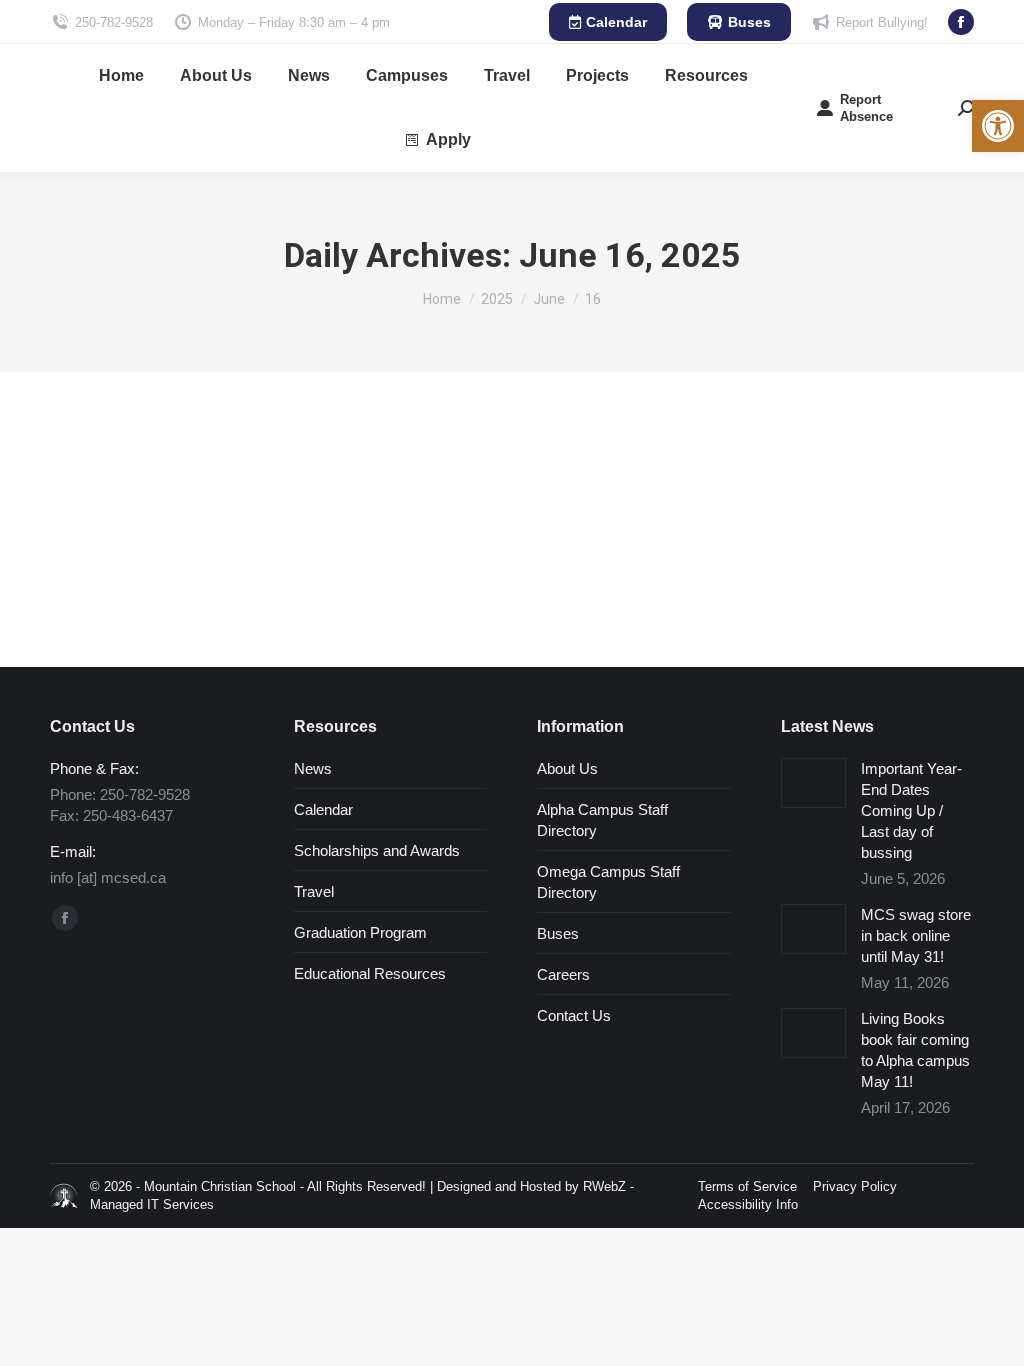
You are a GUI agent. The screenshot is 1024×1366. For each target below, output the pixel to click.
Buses (558, 933)
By (239, 506)
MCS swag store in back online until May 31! (916, 935)
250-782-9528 (114, 22)
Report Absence (866, 108)
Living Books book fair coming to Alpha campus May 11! (915, 1050)
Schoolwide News (126, 506)
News (313, 768)
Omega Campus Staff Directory (608, 882)
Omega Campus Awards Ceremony (241, 475)
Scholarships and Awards (377, 850)
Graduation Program (360, 932)
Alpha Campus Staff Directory (602, 820)
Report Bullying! (882, 22)
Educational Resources (370, 973)
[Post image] (813, 783)
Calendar (323, 809)
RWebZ (604, 1186)
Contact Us (574, 1015)
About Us (567, 768)
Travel (314, 891)
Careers (563, 974)
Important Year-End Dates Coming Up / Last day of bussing (911, 810)
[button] (998, 126)
